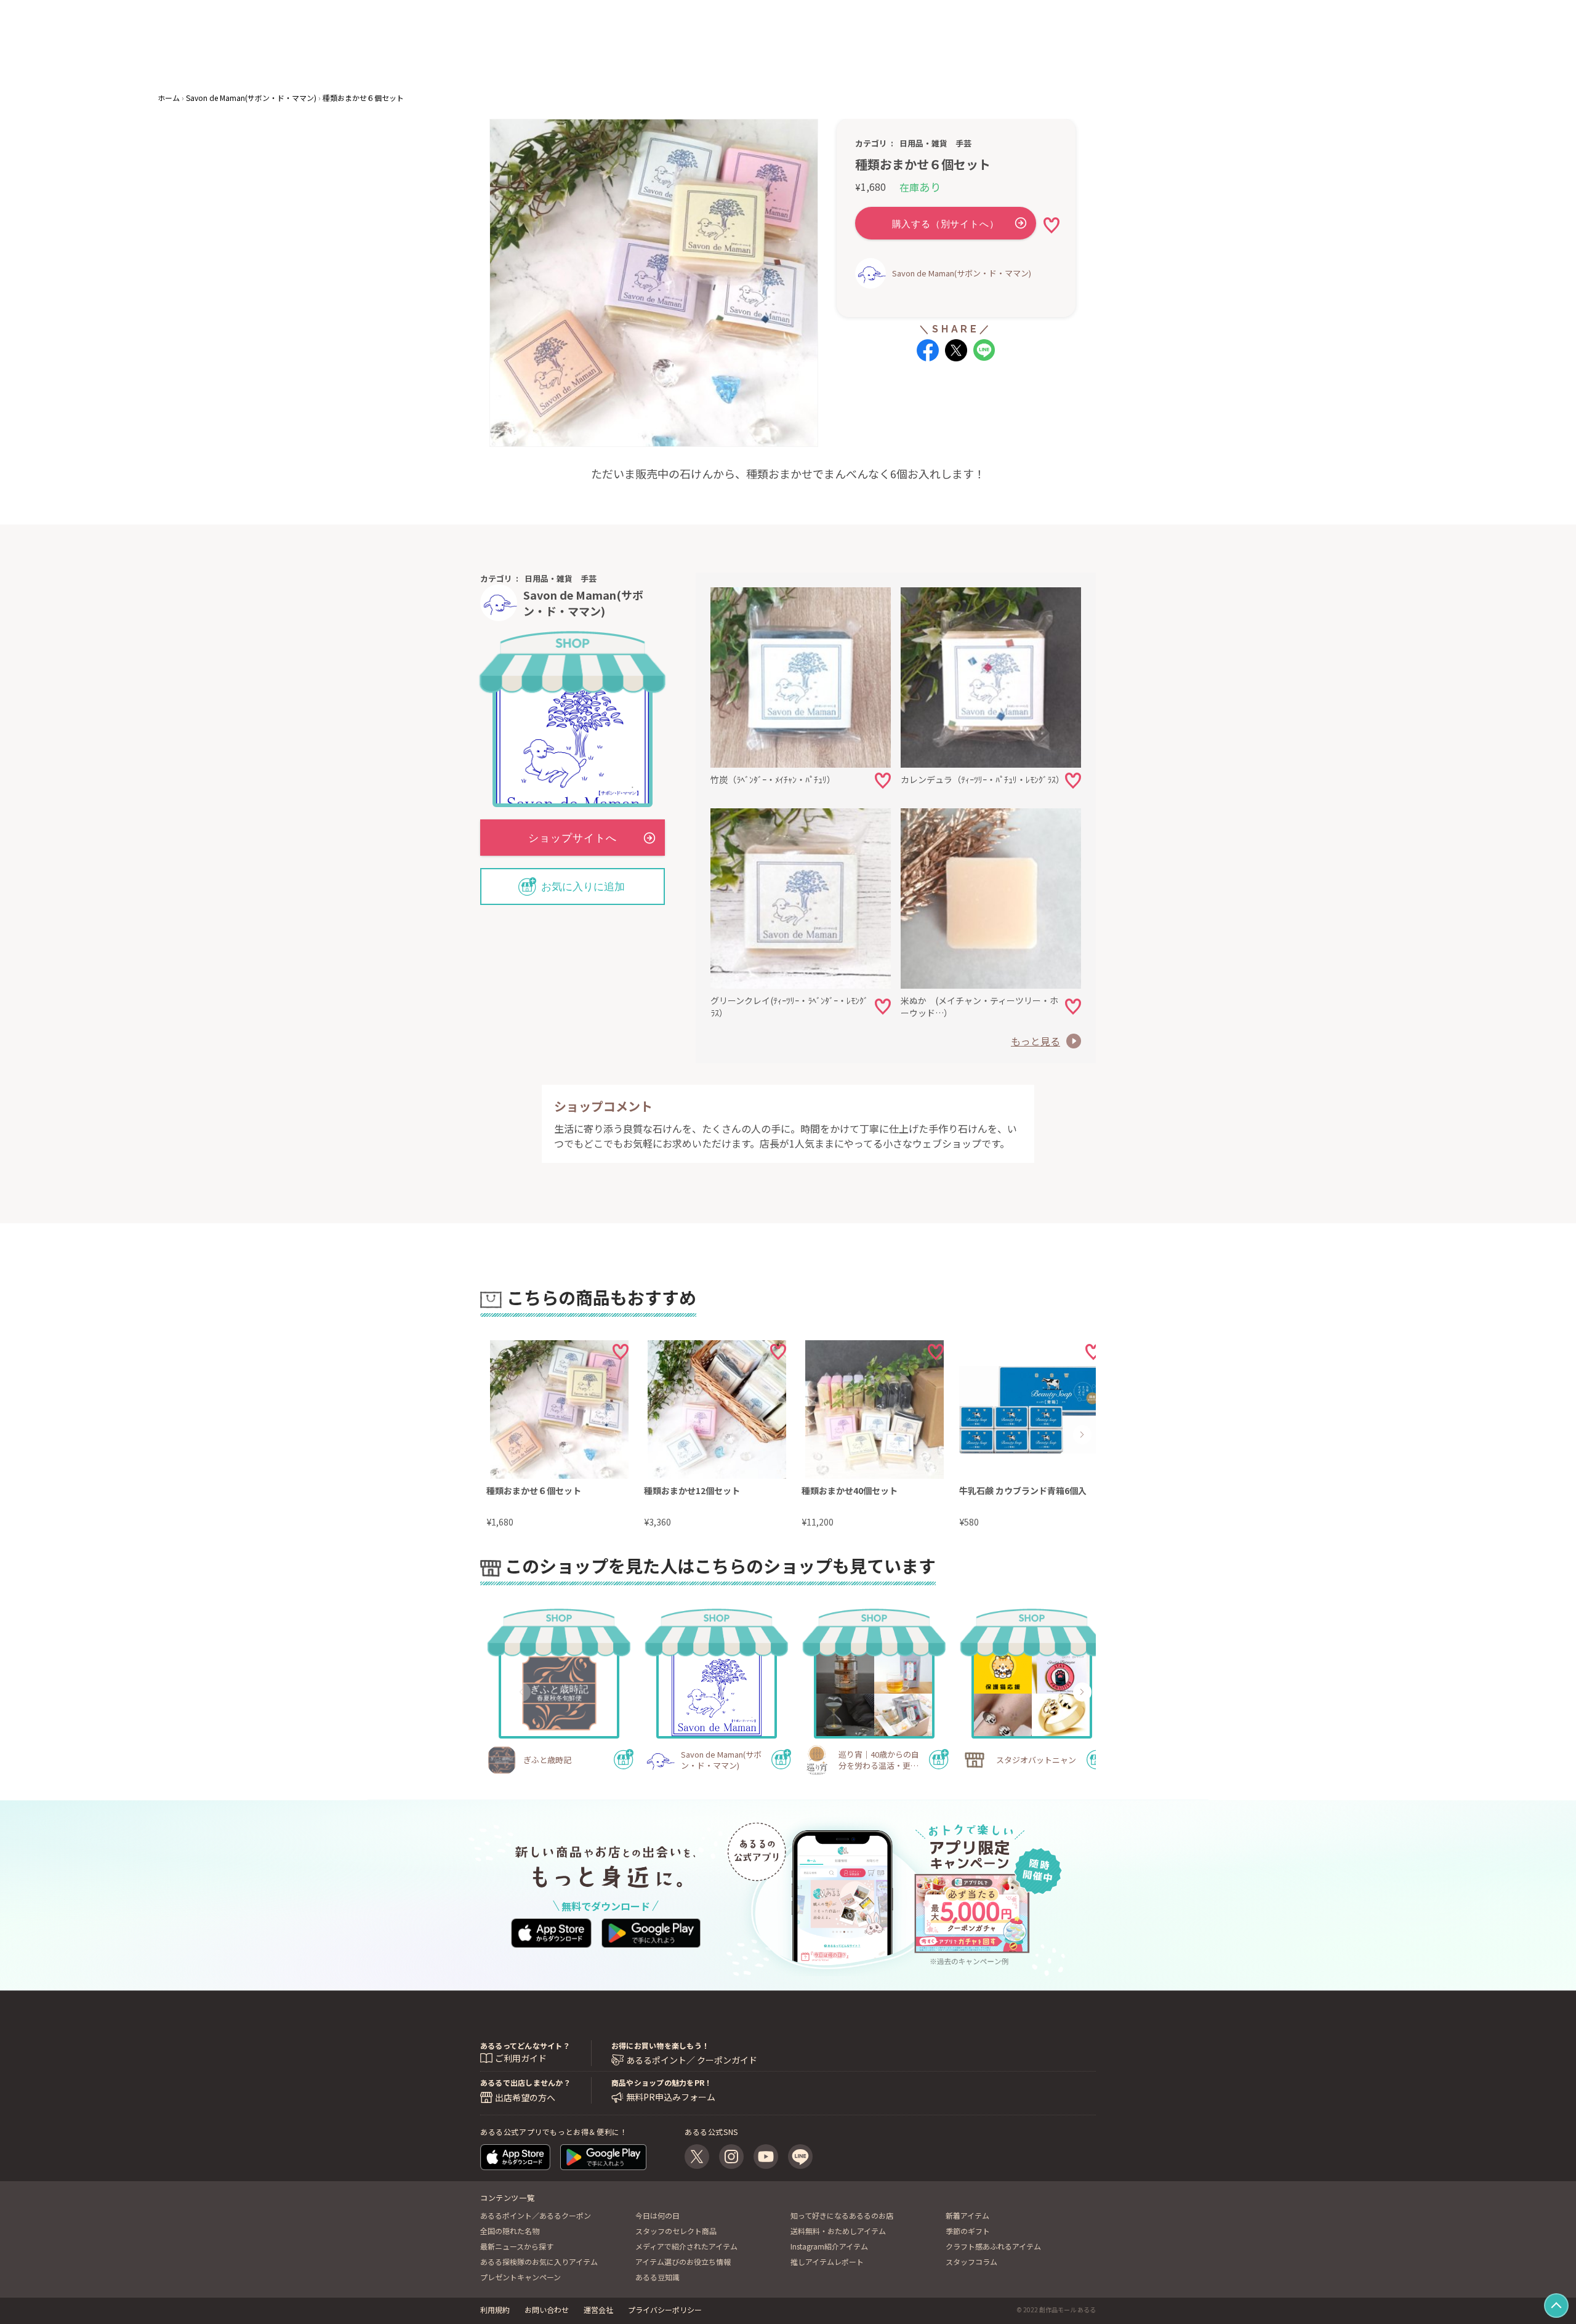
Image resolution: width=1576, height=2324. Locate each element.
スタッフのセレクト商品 (676, 2231)
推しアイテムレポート (827, 2262)
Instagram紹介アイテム (829, 2246)
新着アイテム (967, 2215)
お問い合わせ (547, 2310)
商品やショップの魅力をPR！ (661, 2082)
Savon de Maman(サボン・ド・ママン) (962, 273)
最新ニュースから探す (517, 2246)
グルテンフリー (890, 62)
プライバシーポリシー (665, 2310)
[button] (521, 1434)
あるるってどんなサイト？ (525, 2045)
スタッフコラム (971, 2262)
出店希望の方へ (525, 2097)
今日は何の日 (657, 2215)
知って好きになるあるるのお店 (842, 2215)
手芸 (963, 143)
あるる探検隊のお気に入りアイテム (539, 2262)
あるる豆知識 (657, 2277)
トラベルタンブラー (813, 50)
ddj (980, 50)
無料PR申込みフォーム (671, 2097)
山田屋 (958, 50)
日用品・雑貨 (923, 143)
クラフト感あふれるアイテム (993, 2246)
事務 (826, 62)
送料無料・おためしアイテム (838, 2231)
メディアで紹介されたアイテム (686, 2246)
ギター (802, 62)
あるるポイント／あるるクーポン (536, 2215)
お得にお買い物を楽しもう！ (660, 2045)
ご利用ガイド (521, 2058)
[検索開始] (698, 57)
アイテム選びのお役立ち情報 (683, 2262)
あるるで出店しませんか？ (525, 2082)
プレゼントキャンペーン (521, 2277)
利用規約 (495, 2310)
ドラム (903, 50)
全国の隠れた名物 (510, 2231)
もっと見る (1035, 1041)
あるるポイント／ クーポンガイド (692, 2060)
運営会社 (598, 2310)
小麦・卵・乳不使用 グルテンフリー (863, 50)
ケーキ (851, 62)
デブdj (930, 50)
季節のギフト (968, 2231)
